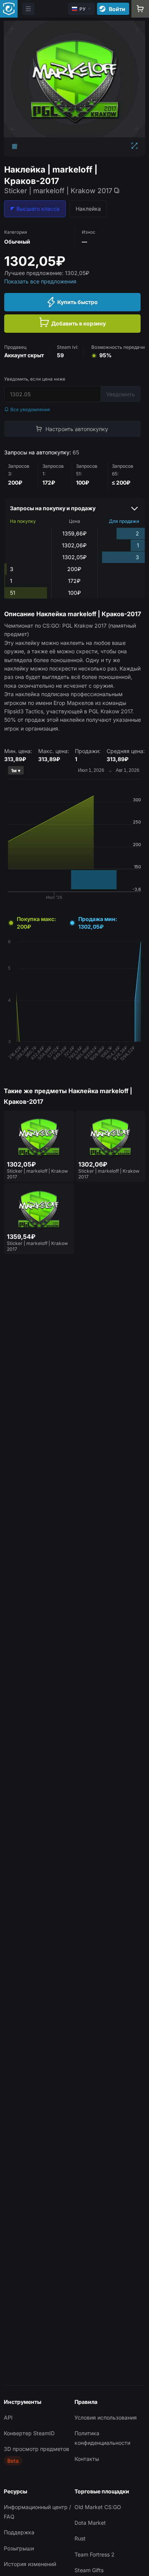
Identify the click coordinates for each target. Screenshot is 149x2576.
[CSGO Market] (9, 9)
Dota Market (90, 2523)
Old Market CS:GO (98, 2507)
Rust (80, 2538)
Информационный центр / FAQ (37, 2512)
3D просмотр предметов (36, 2449)
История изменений (30, 2564)
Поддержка (19, 2532)
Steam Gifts (89, 2570)
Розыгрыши (19, 2548)
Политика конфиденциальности (102, 2438)
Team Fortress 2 (95, 2554)
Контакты (87, 2459)
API (8, 2417)
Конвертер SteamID (29, 2433)
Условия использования (106, 2417)
